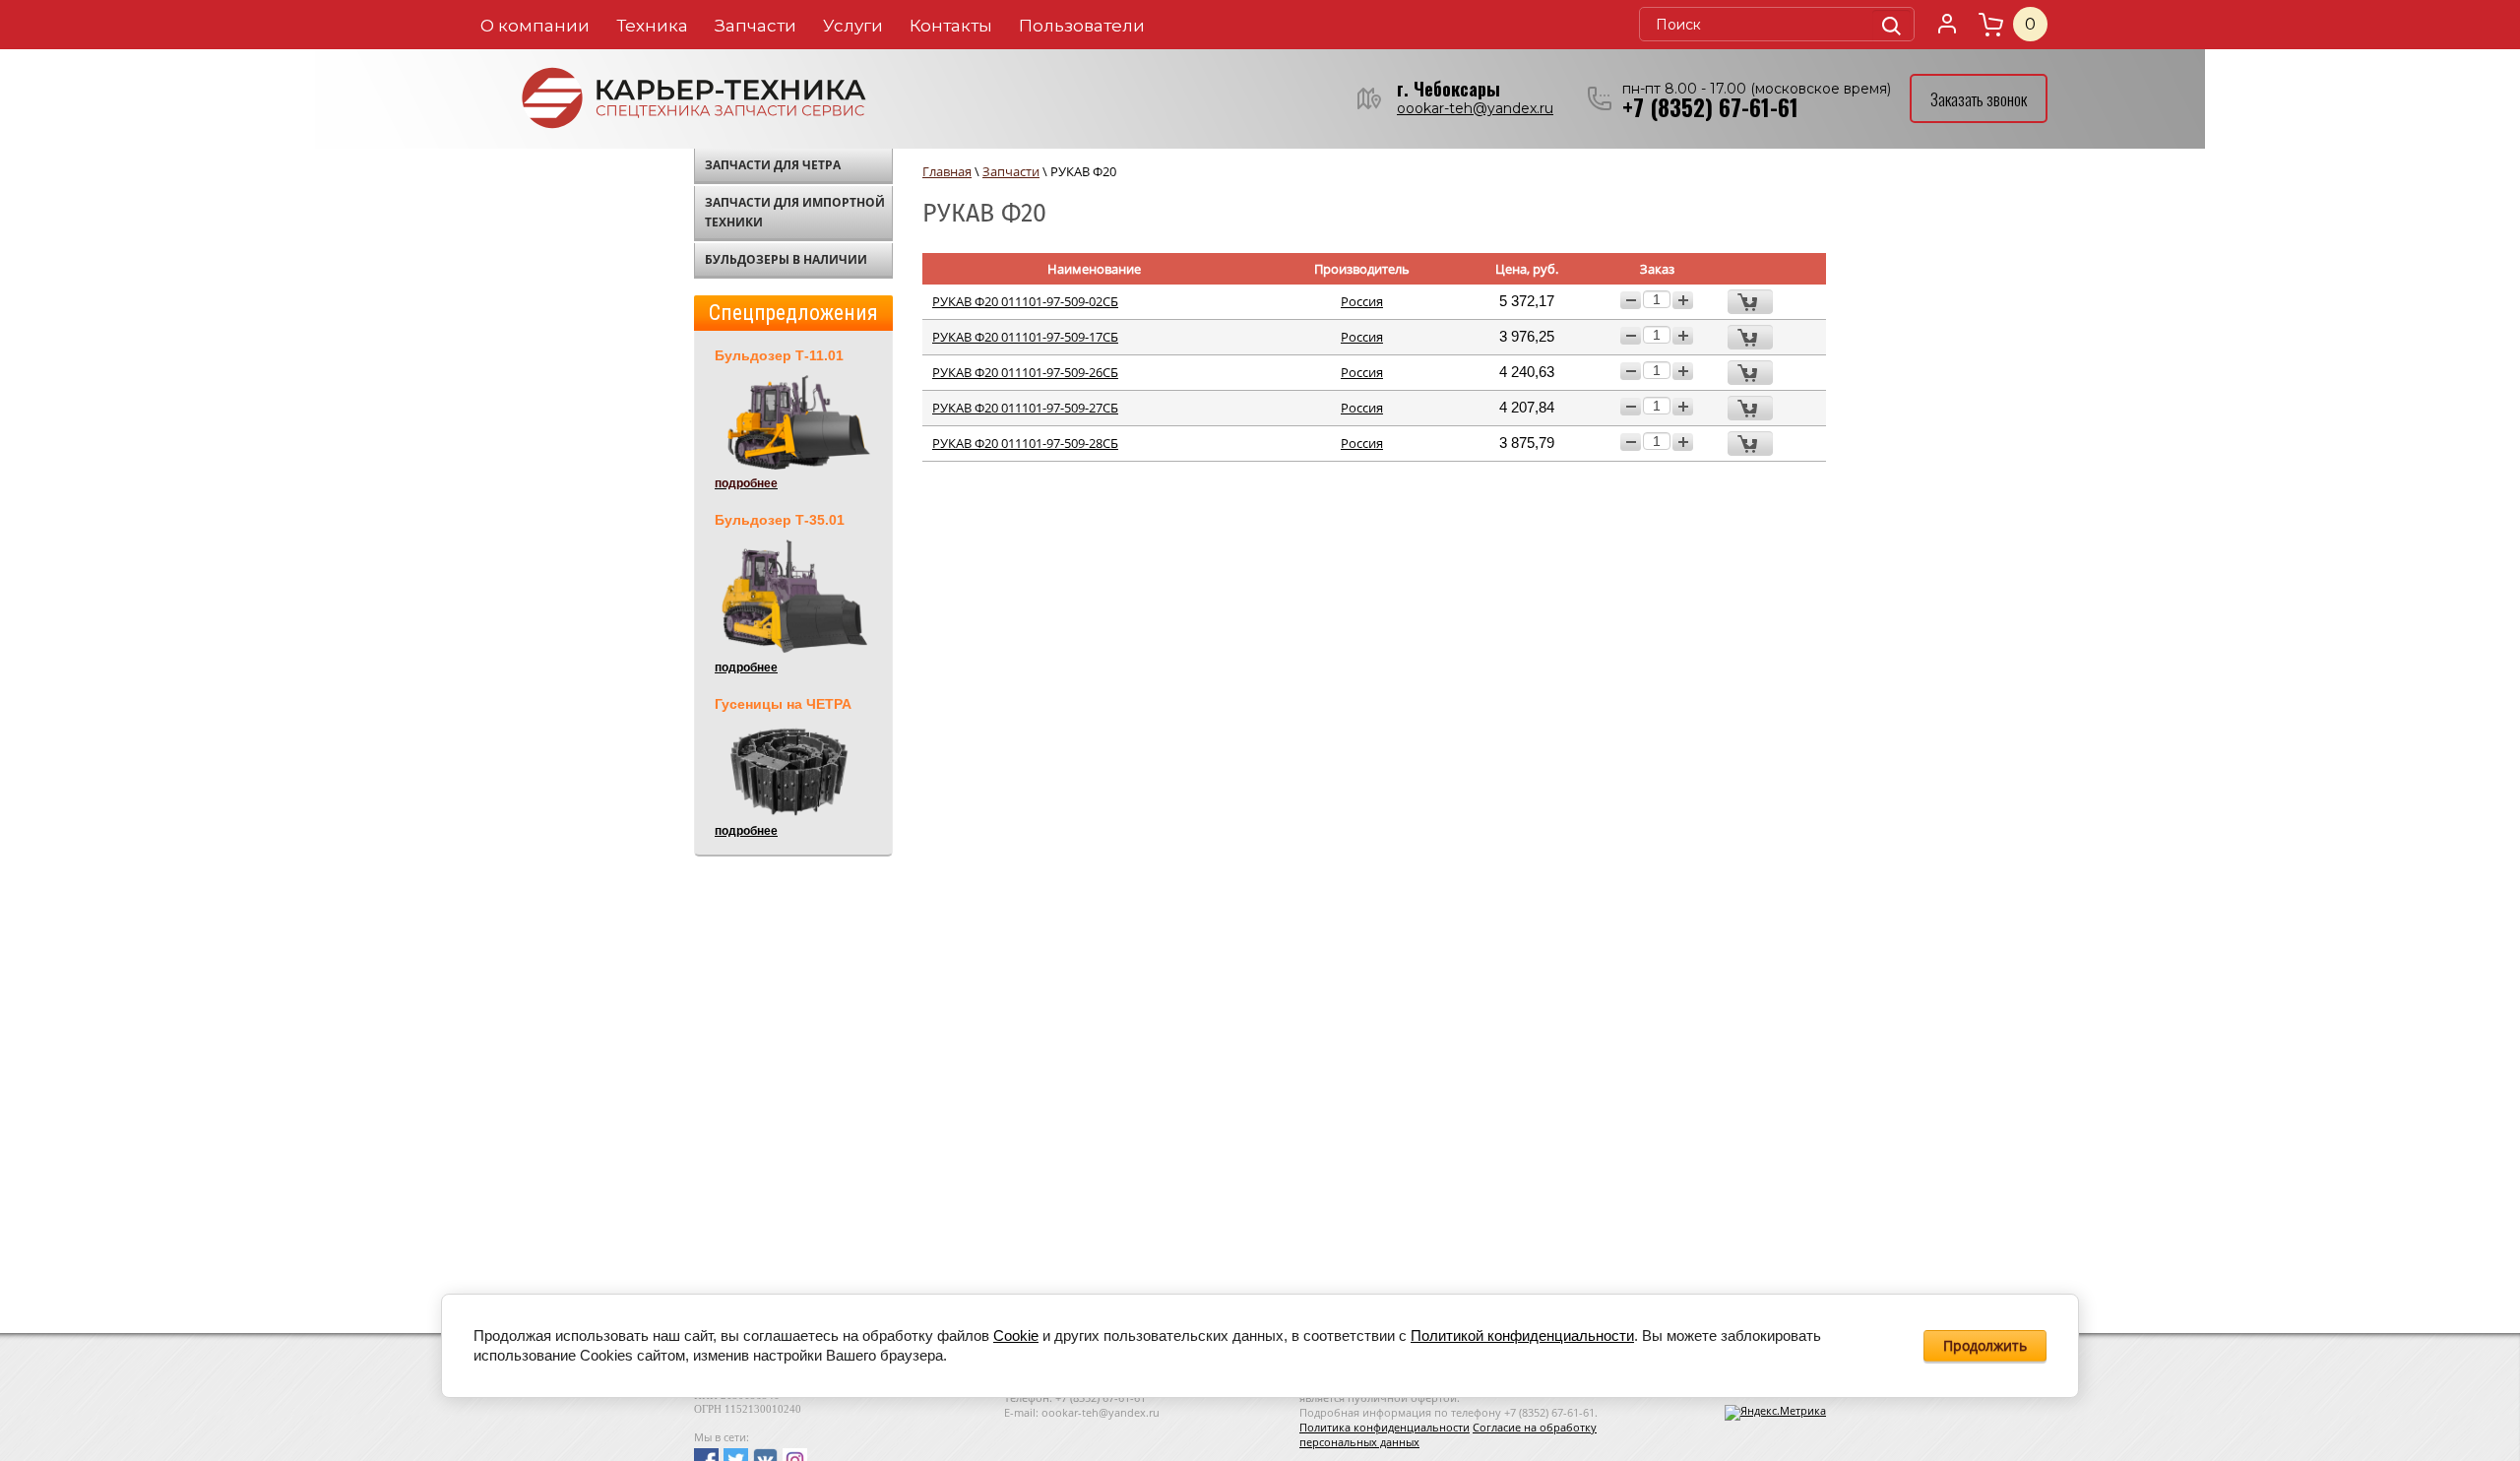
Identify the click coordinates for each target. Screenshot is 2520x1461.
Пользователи (1082, 26)
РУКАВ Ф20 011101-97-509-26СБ (1025, 372)
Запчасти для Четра (773, 165)
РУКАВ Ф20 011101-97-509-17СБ (1025, 337)
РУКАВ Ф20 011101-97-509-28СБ (1025, 443)
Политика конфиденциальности (1385, 1427)
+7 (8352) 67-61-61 (1710, 107)
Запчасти (756, 26)
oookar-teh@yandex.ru (1475, 108)
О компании (535, 26)
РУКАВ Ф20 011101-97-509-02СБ (1025, 301)
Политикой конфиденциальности (1522, 1335)
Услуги (853, 26)
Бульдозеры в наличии (786, 259)
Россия (1362, 301)
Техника (652, 26)
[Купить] (1750, 302)
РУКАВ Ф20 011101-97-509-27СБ (1025, 408)
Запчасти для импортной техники (795, 212)
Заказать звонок (1979, 99)
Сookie (1016, 1335)
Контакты (951, 26)
